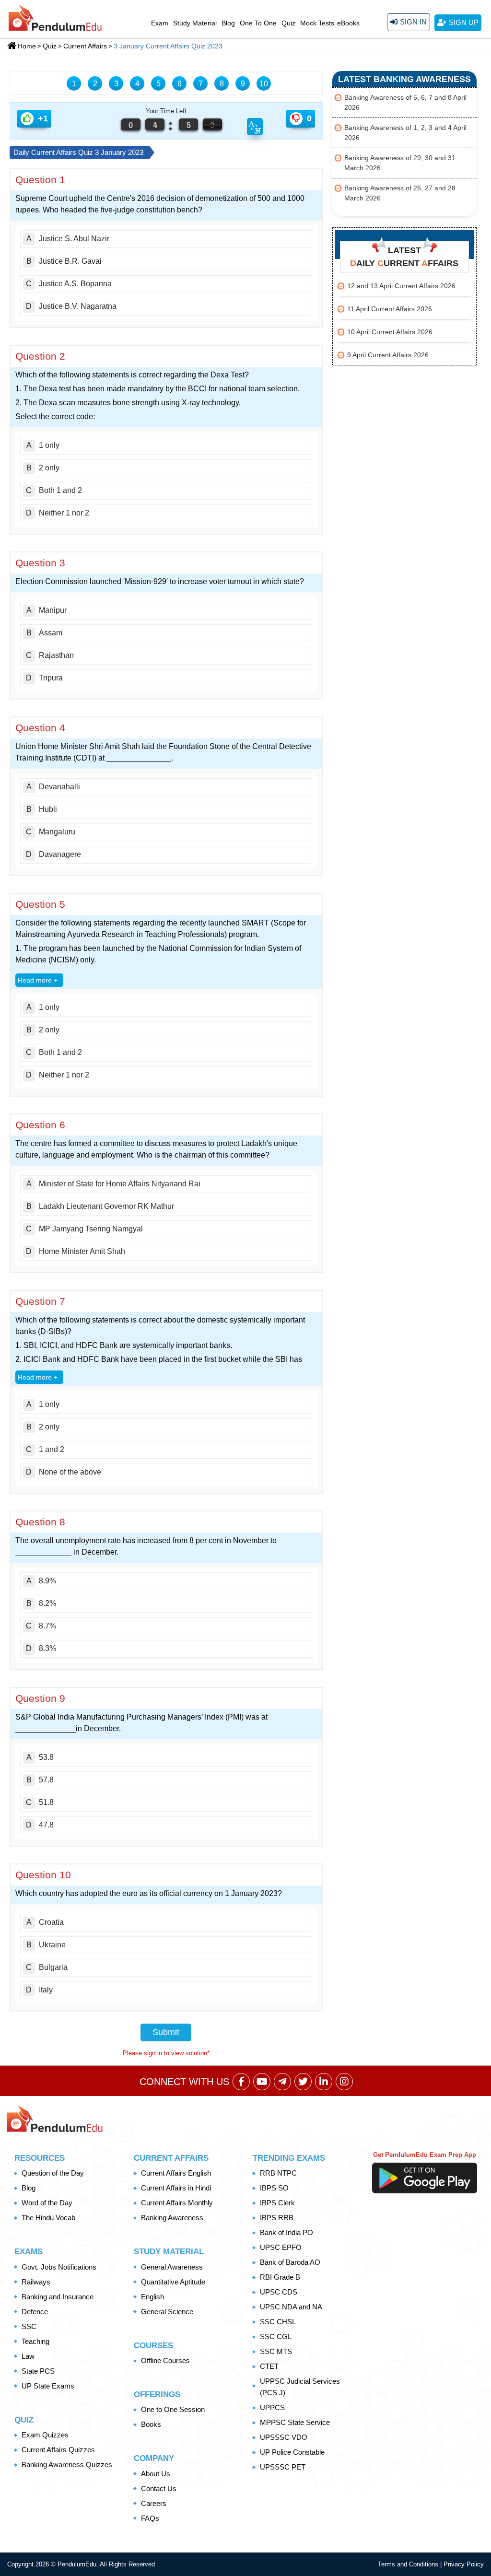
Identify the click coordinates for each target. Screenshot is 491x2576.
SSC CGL (276, 2336)
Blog (228, 23)
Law (28, 2356)
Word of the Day (47, 2203)
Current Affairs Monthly (177, 2203)
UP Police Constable (292, 2452)
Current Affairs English (176, 2173)
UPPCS (272, 2407)
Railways (36, 2282)
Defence (35, 2312)
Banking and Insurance (58, 2297)
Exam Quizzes (45, 2435)
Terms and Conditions (409, 2564)
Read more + (38, 980)
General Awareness (172, 2267)
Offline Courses (165, 2360)
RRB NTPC (278, 2173)
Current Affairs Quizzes (58, 2450)
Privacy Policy (464, 2564)
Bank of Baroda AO (290, 2262)
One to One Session (173, 2409)
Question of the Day (53, 2173)
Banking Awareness (172, 2218)
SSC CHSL (278, 2322)
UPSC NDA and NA (291, 2307)
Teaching (35, 2341)
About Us (156, 2474)
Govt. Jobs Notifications (59, 2267)
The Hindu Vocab (48, 2218)
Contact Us (159, 2488)
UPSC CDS (279, 2292)
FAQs (150, 2518)
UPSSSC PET (283, 2467)
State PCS (38, 2371)
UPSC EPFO (281, 2247)
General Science (167, 2312)
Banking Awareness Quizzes (67, 2465)
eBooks (348, 23)
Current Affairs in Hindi (176, 2188)
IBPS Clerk (277, 2203)
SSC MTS (276, 2351)
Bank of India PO (286, 2232)
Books (151, 2424)
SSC (29, 2326)
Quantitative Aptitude (173, 2282)
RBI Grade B (280, 2277)
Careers (154, 2503)
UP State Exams (48, 2386)
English (152, 2297)
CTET (269, 2366)
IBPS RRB (277, 2218)
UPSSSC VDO (284, 2437)
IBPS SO (274, 2188)
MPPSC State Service (295, 2422)
